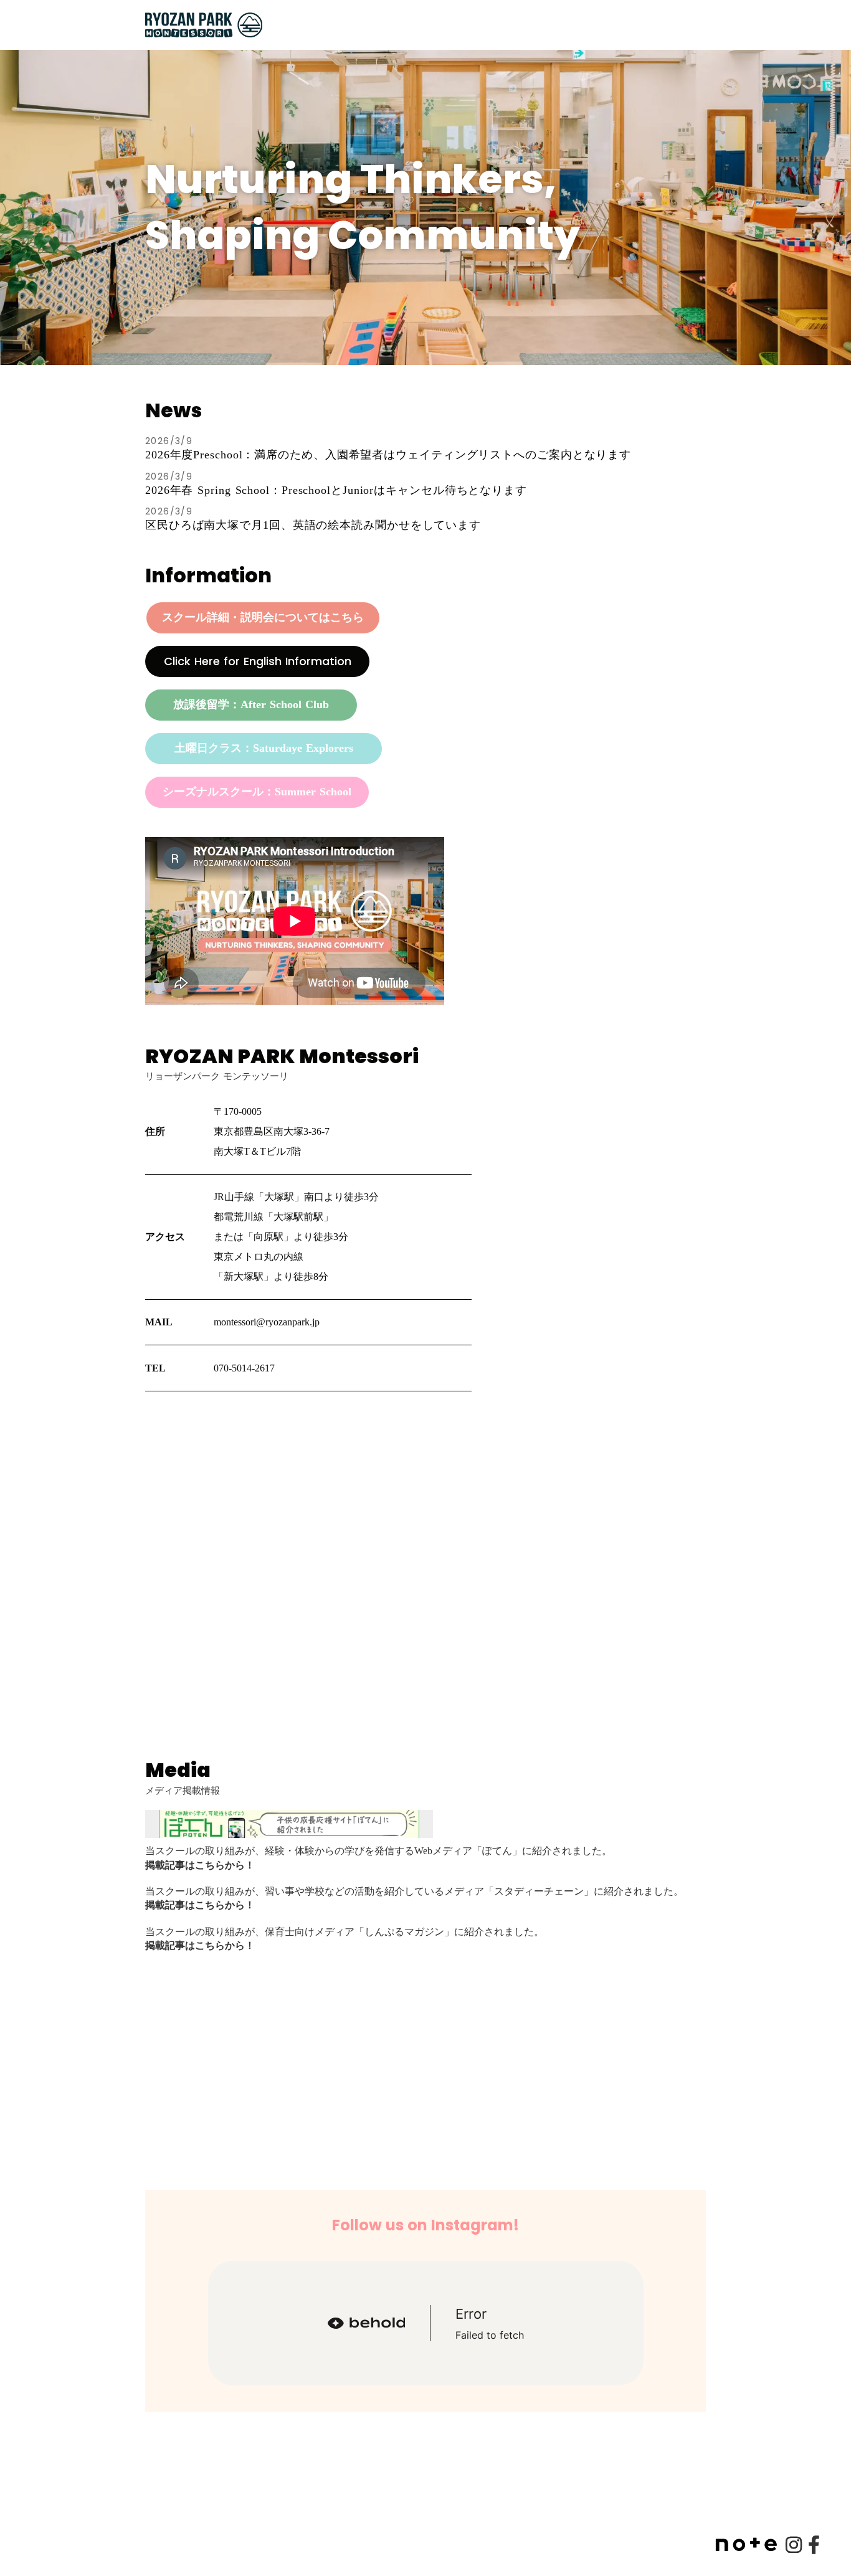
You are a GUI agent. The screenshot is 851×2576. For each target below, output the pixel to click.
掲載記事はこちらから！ (200, 1865)
